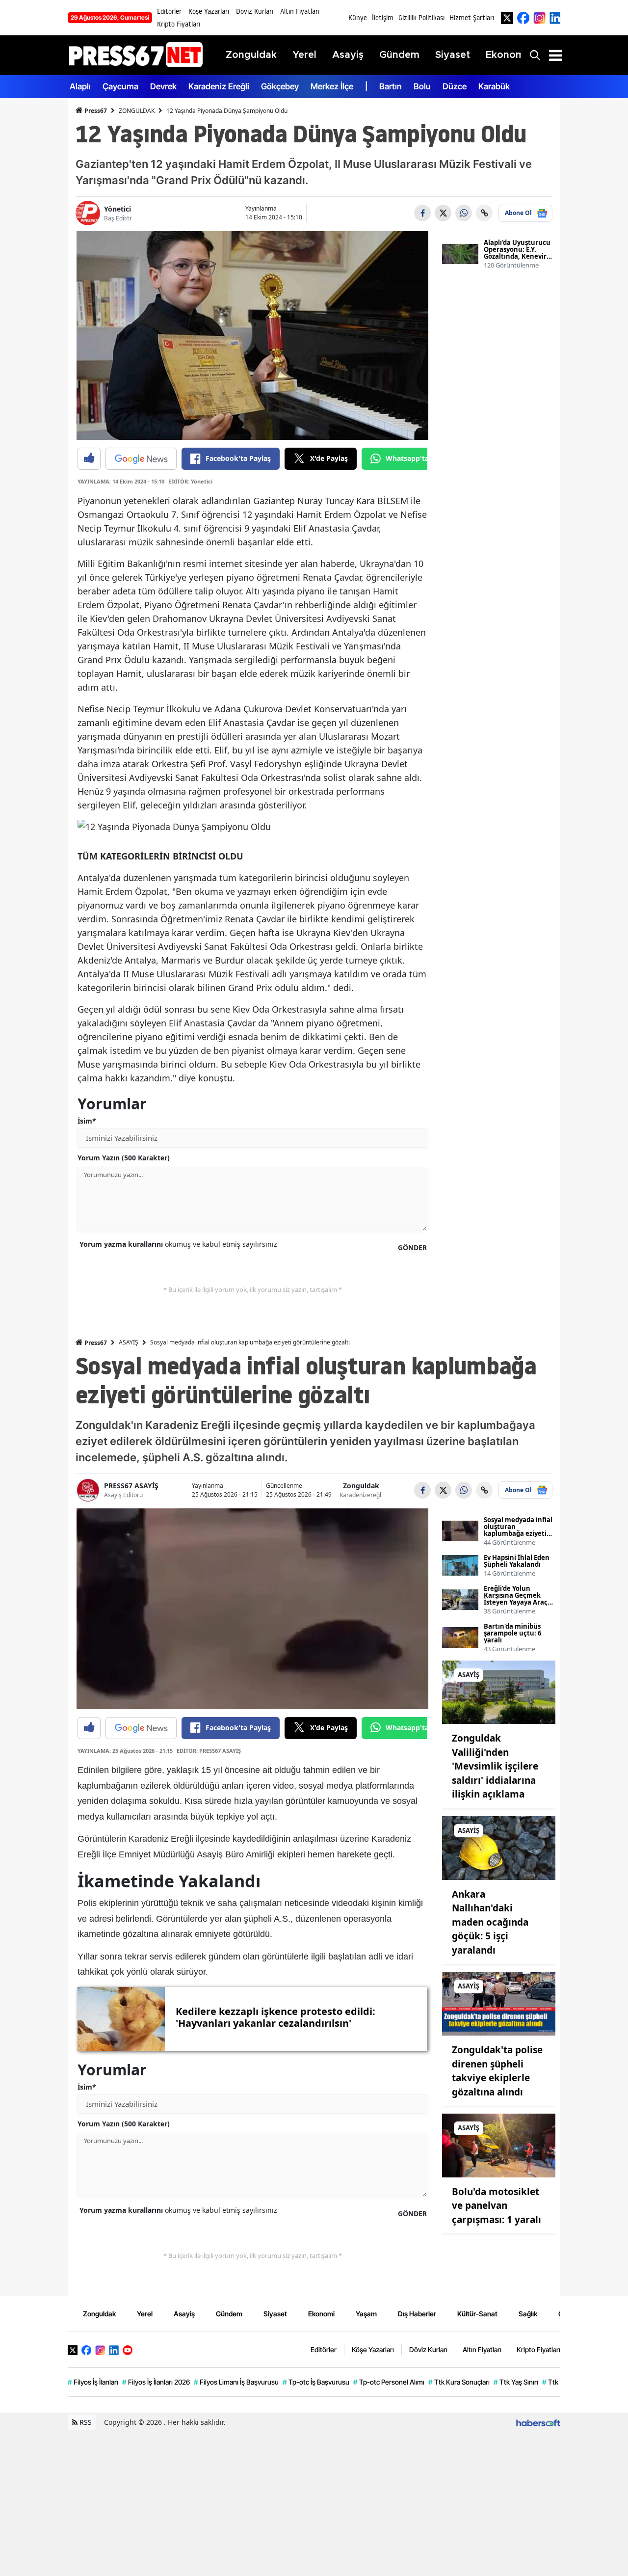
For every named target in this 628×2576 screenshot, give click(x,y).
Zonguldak (361, 1486)
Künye (358, 18)
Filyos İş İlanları (93, 2382)
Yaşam (366, 2314)
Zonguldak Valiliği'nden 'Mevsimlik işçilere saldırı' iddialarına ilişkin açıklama (495, 1766)
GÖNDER (412, 1248)
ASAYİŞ (129, 1342)
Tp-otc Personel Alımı (389, 2382)
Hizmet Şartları (472, 18)
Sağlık (528, 2314)
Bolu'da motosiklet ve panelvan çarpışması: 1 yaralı (497, 2206)
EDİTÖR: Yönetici (190, 481)
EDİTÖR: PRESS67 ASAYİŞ (209, 1751)
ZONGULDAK (137, 111)
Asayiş (184, 2314)
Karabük (494, 86)
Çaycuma (120, 86)
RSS (85, 2422)
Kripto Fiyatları (179, 24)
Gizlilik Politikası (421, 18)
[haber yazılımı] (538, 2422)
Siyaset (275, 2314)
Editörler (169, 11)
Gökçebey (280, 86)
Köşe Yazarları (209, 11)
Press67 (95, 111)
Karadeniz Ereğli (219, 86)
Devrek (163, 86)
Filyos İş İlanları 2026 (156, 2382)
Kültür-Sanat (477, 2314)
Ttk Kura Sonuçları (459, 2382)
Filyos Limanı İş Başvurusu (236, 2382)
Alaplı (80, 86)
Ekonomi (321, 2314)
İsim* (87, 1121)
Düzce (455, 86)
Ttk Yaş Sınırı (516, 2382)
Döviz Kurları (255, 11)
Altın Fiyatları (300, 11)
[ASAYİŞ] (499, 1691)
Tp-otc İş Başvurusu (316, 2382)
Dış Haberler (417, 2314)
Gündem (229, 2314)
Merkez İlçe (332, 86)
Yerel (145, 2314)
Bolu (422, 86)
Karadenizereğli (361, 1495)
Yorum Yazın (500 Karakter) (124, 1158)
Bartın (391, 86)
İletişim (383, 18)
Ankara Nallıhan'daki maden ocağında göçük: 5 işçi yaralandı (490, 1922)
